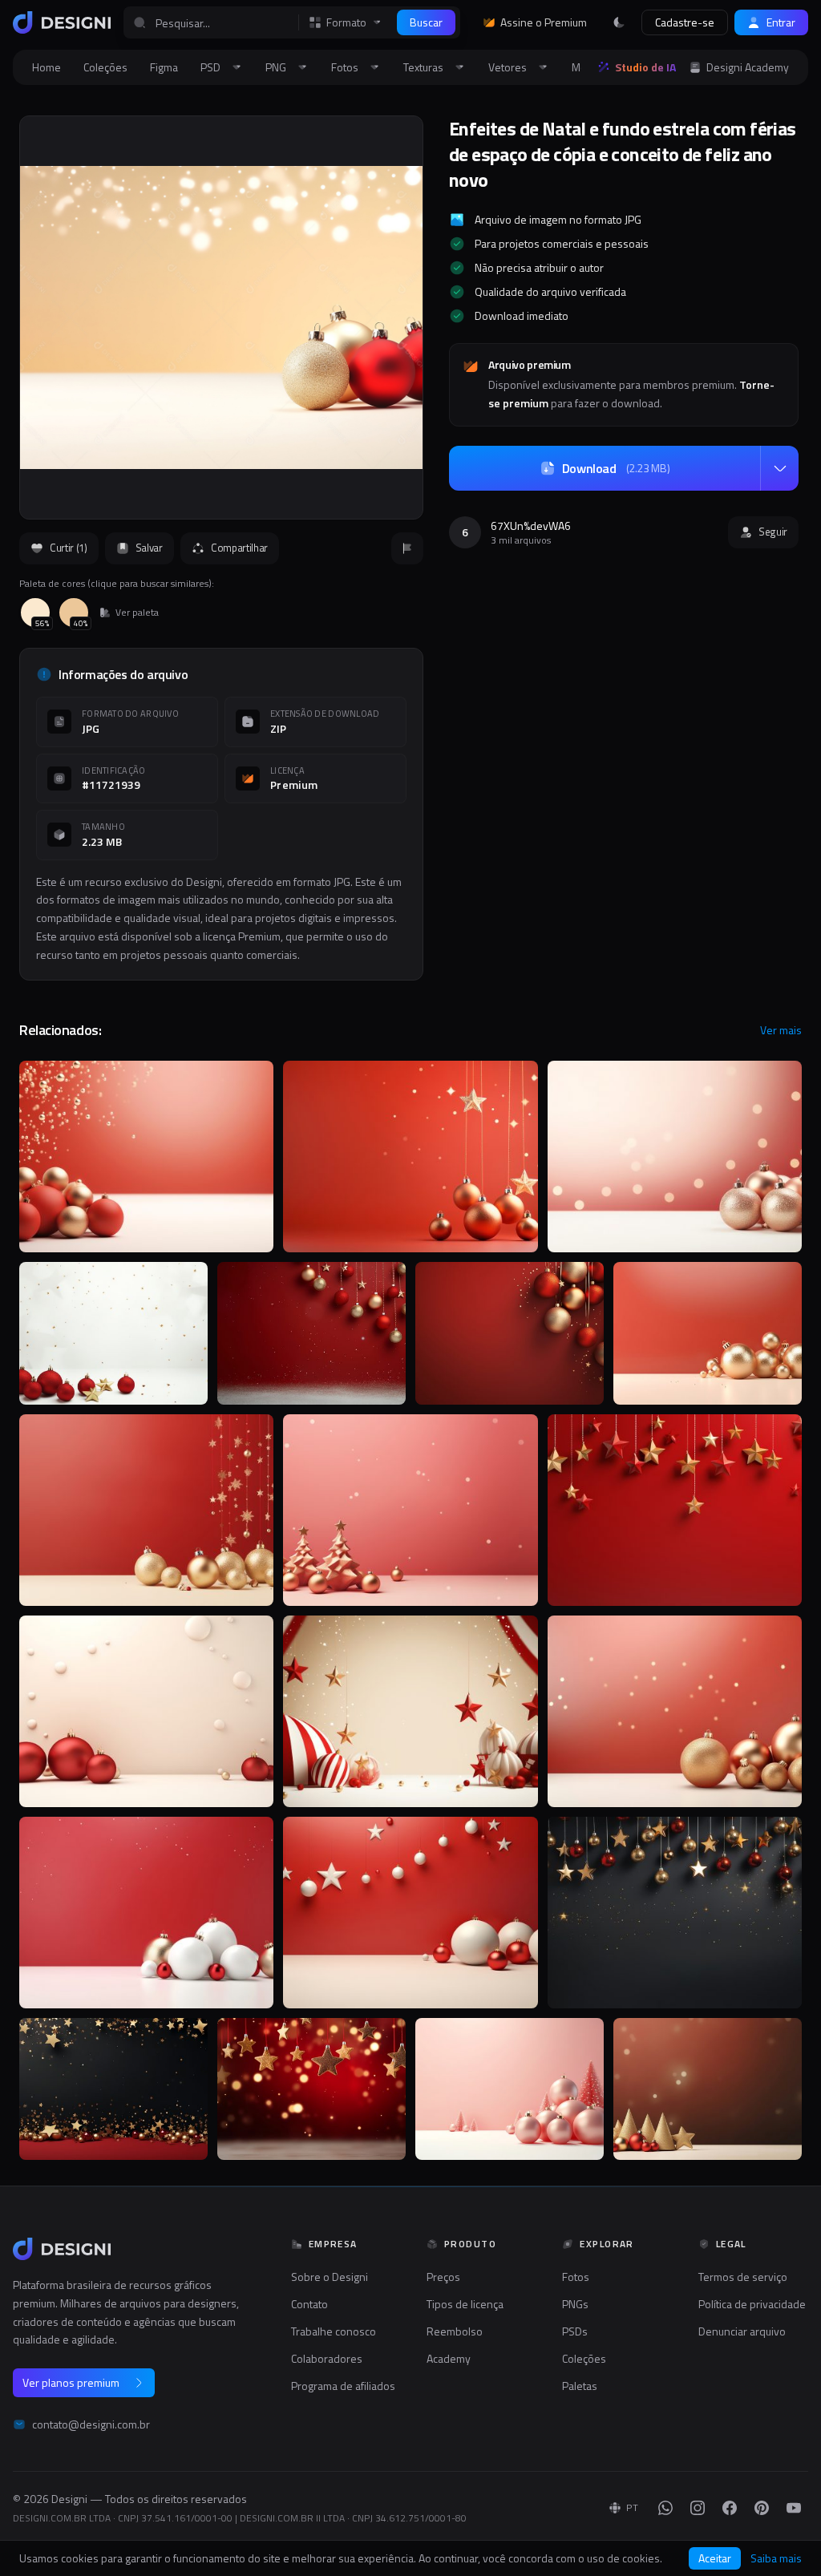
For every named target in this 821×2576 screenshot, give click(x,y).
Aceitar (715, 2558)
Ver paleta (137, 613)
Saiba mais (776, 2558)
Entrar (781, 22)
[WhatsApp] (665, 2508)
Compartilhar (239, 548)
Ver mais (781, 1030)
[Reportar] (407, 548)
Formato (346, 22)
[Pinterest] (762, 2508)
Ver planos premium (71, 2382)
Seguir (773, 532)
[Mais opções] (779, 468)
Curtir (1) (69, 548)
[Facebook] (730, 2508)
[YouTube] (794, 2508)
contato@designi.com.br (91, 2424)
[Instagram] (698, 2508)
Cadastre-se (685, 22)
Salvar (149, 548)
